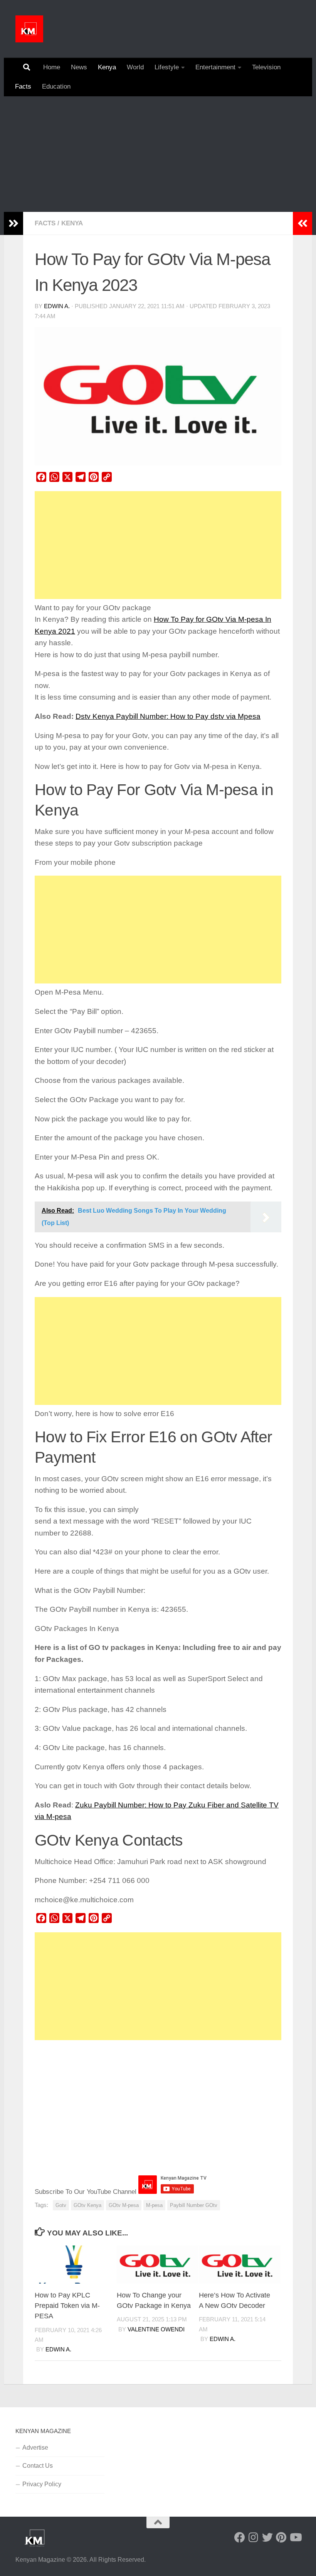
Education (56, 86)
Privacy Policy (42, 2484)
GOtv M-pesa (124, 2205)
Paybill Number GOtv (194, 2205)
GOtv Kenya (87, 2205)
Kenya (107, 67)
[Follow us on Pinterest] (281, 2537)
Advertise (35, 2448)
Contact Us (38, 2466)
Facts (23, 86)
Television (266, 67)
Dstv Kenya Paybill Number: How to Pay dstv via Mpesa (168, 716)
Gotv (61, 2205)
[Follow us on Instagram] (254, 2537)
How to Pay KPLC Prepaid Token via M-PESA (67, 2306)
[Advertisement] (158, 154)
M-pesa (154, 2205)
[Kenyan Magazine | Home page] (29, 29)
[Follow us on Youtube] (295, 2537)
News (79, 67)
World (135, 67)
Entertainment (215, 67)
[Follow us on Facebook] (240, 2537)
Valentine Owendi (156, 2329)
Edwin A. (57, 306)
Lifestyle (167, 67)
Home (52, 67)
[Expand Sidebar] (13, 223)
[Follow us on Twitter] (267, 2537)
